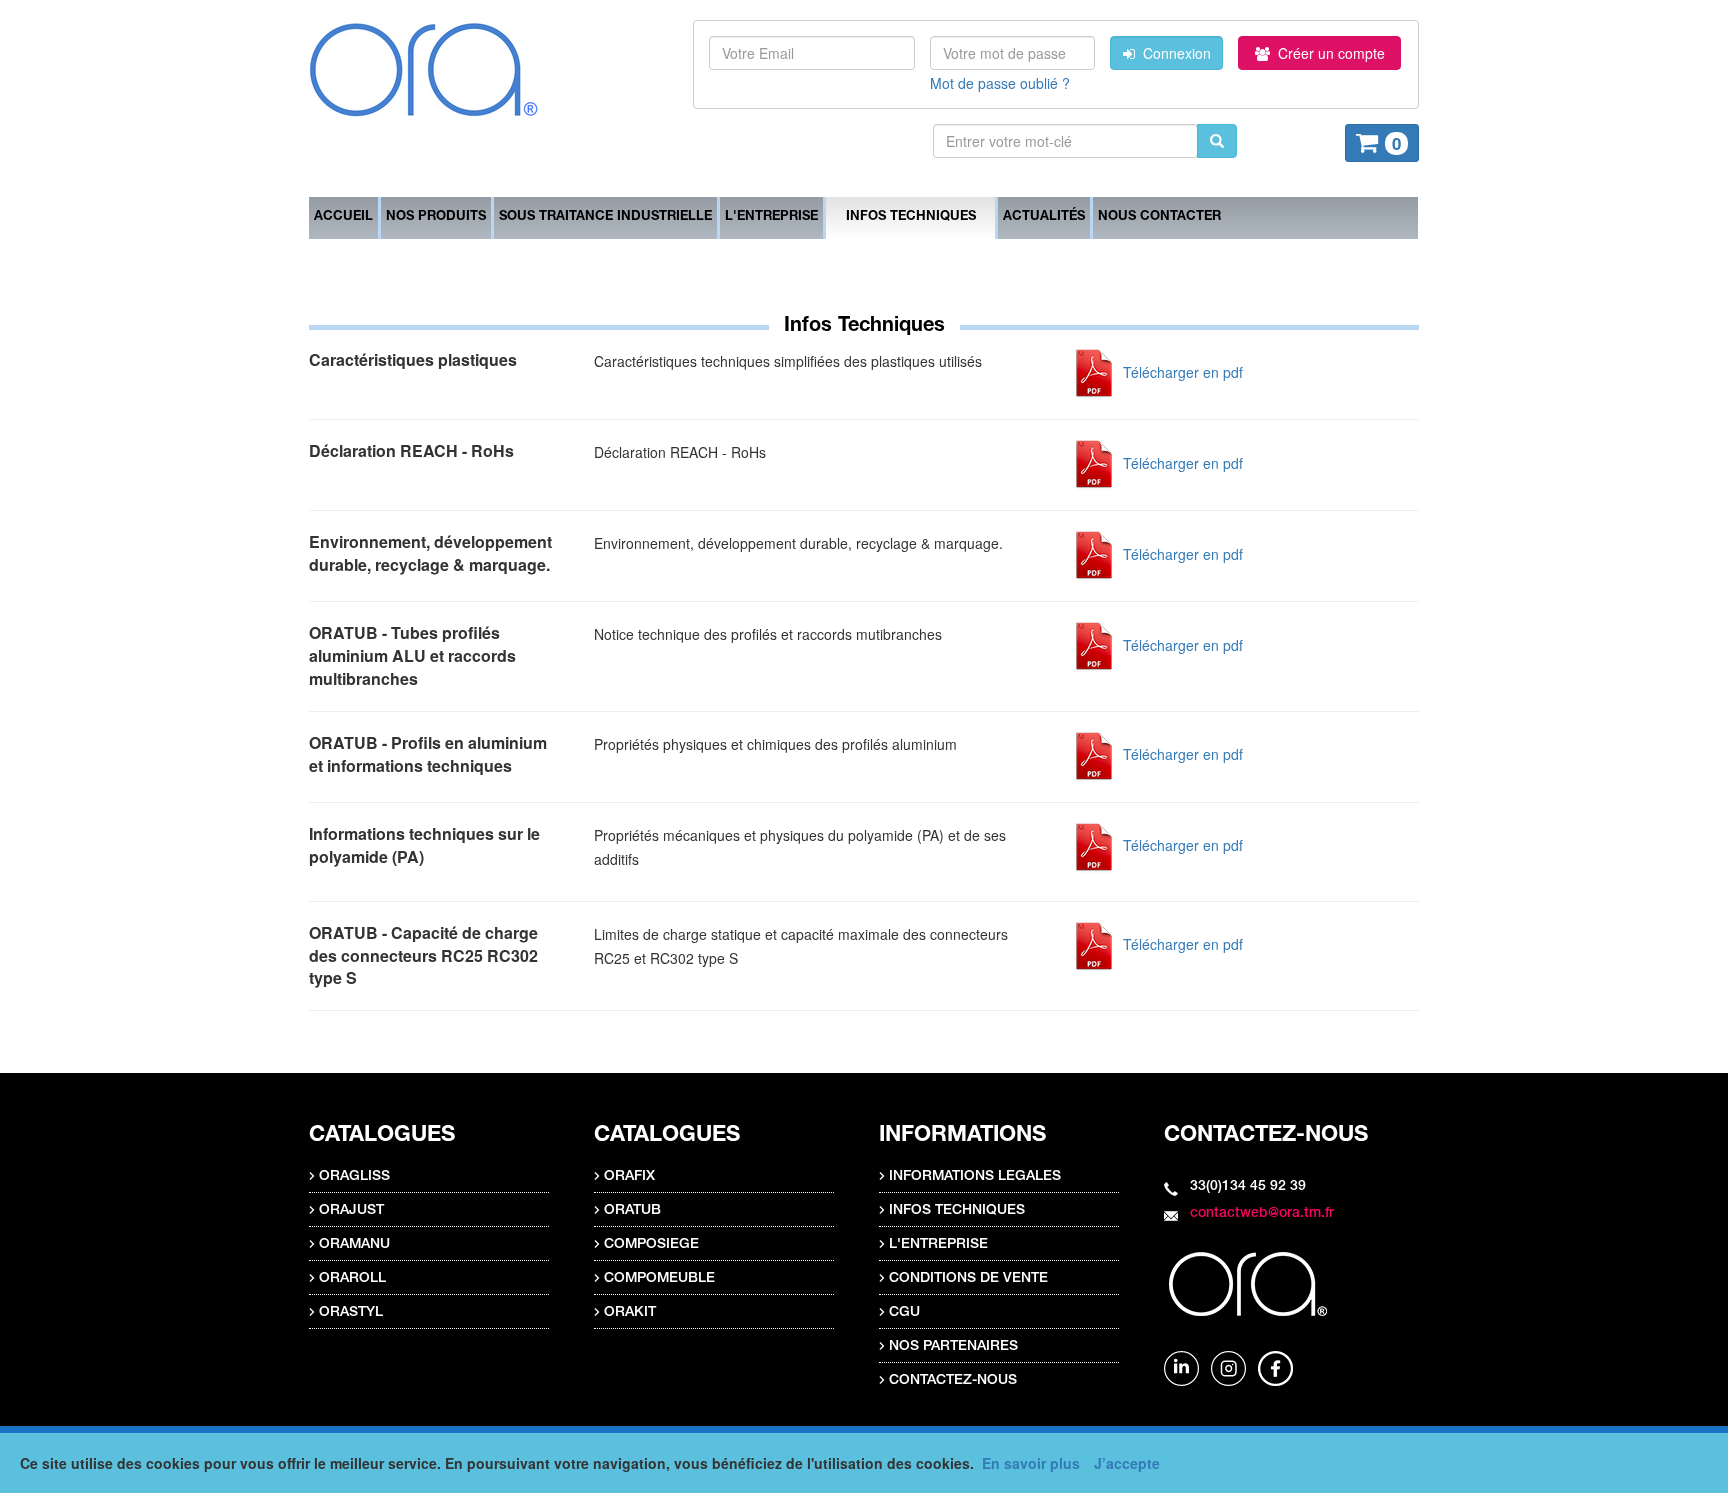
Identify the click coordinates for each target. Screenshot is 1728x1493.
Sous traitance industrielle (605, 217)
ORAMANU (354, 1245)
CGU (904, 1313)
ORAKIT (630, 1313)
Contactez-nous (953, 1381)
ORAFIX (629, 1177)
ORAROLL (352, 1279)
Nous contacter (1159, 217)
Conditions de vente (968, 1279)
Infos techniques (911, 217)
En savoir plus (1031, 1463)
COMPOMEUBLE (659, 1279)
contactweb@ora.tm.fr (1262, 1214)
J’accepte (1127, 1463)
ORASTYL (351, 1313)
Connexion (1173, 53)
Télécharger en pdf (1181, 372)
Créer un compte (1327, 53)
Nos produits (436, 217)
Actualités (1044, 217)
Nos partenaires (953, 1347)
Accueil (343, 217)
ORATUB (632, 1211)
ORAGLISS (354, 1177)
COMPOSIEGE (651, 1245)
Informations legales (975, 1177)
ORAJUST (351, 1211)
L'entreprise (771, 217)
